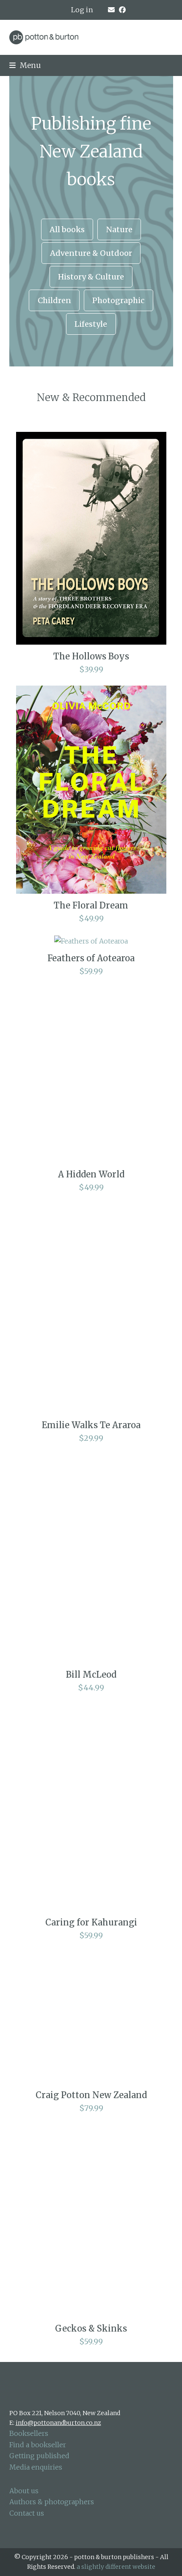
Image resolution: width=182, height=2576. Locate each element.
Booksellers (29, 2433)
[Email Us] (111, 10)
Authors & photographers (52, 2502)
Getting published (39, 2456)
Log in (82, 10)
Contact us (27, 2513)
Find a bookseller (38, 2445)
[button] (25, 65)
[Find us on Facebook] (122, 10)
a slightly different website (116, 2567)
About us (24, 2491)
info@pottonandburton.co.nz (58, 2423)
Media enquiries (36, 2467)
